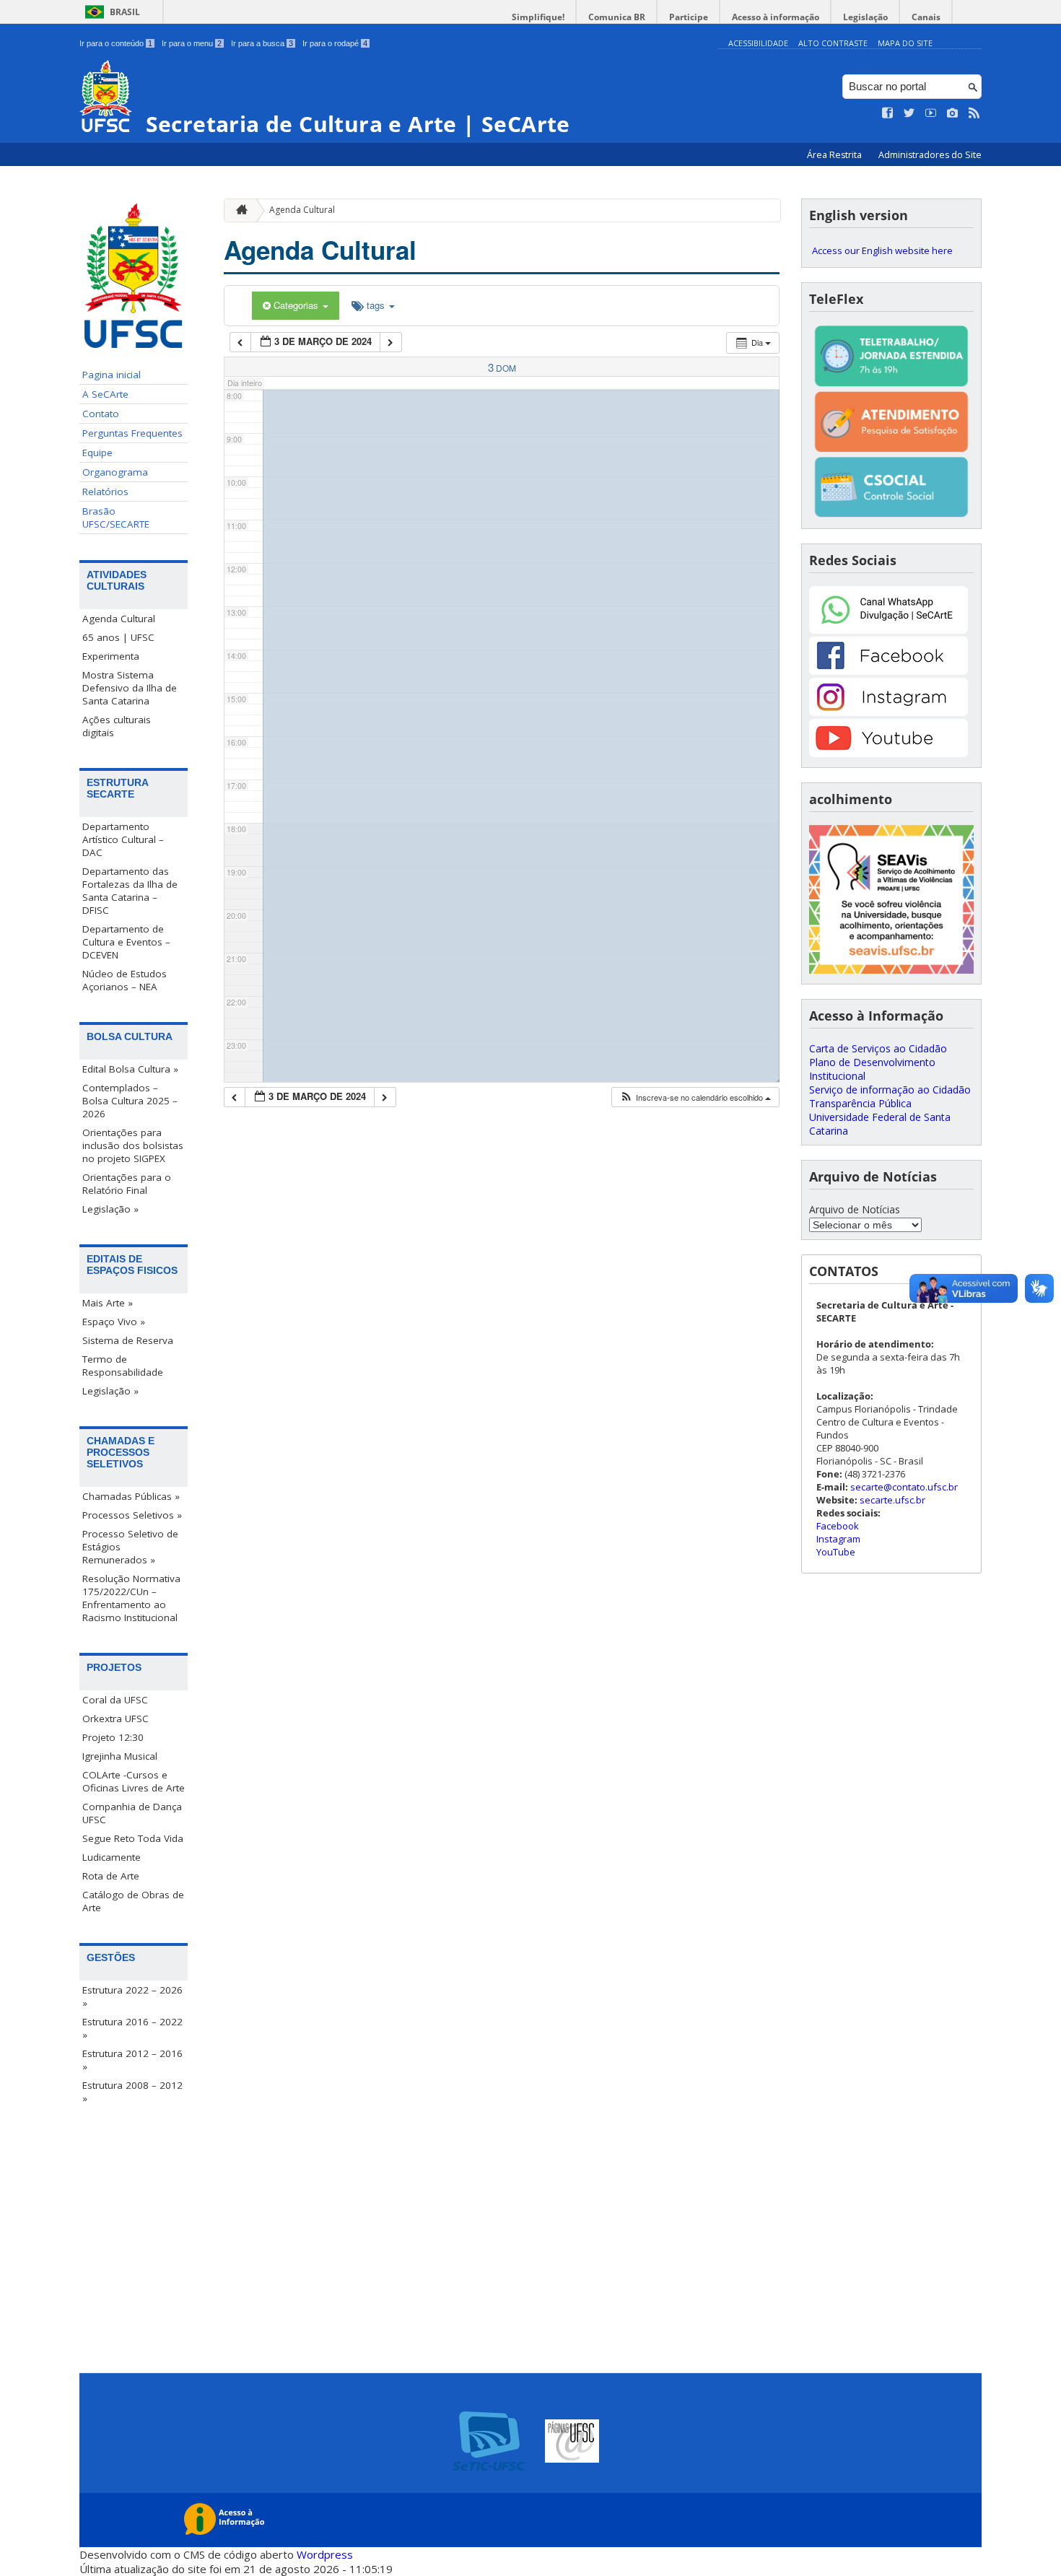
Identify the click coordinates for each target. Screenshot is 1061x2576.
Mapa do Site (905, 43)
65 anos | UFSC (118, 637)
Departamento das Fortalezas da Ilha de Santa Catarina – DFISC (130, 891)
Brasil (125, 12)
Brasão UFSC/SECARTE (116, 518)
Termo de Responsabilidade (123, 1366)
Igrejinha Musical (120, 1756)
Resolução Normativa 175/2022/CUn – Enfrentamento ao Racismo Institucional (131, 1598)
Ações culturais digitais (117, 726)
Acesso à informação (776, 17)
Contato (101, 414)
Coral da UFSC (115, 1700)
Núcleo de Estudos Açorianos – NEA (125, 980)
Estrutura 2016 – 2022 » (132, 2028)
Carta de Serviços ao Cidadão (878, 1048)
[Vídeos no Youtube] (931, 113)
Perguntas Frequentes (132, 433)
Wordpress (325, 2554)
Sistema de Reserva (128, 1340)
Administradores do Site (930, 155)
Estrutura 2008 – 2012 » (132, 2092)
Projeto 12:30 (113, 1737)
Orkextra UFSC (115, 1719)
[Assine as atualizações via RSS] (974, 113)
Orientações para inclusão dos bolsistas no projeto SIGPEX (133, 1145)
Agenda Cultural (119, 619)
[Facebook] (888, 671)
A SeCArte (105, 394)
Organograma (115, 472)
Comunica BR (617, 17)
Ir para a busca (262, 43)
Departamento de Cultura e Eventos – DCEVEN (126, 942)
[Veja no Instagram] (953, 113)
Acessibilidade (758, 43)
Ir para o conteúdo (116, 43)
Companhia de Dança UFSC (132, 1813)
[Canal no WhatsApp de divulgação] (888, 630)
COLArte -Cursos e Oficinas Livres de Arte (134, 1781)
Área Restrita (835, 155)
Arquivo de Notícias (855, 1209)
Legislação (865, 17)
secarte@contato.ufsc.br (904, 1487)
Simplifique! (538, 17)
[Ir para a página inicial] (238, 210)
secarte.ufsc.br (892, 1500)
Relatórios (105, 492)
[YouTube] (888, 753)
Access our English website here (882, 250)
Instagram (838, 1539)
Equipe (97, 453)
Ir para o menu (192, 43)
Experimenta (111, 656)
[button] (695, 1097)
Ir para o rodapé (335, 43)
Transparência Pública (860, 1103)
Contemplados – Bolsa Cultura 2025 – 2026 (130, 1101)
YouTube (836, 1552)
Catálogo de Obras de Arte (133, 1901)
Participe (689, 17)
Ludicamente (112, 1857)
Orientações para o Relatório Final (127, 1184)
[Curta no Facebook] (888, 113)
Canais (926, 17)
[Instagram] (888, 712)
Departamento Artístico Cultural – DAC (123, 839)
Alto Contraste (833, 43)
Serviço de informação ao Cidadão (890, 1090)
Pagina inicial (112, 375)
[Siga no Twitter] (909, 113)
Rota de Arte (111, 1876)
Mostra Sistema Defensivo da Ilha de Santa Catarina (130, 688)
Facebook (838, 1526)
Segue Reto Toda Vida (133, 1838)
